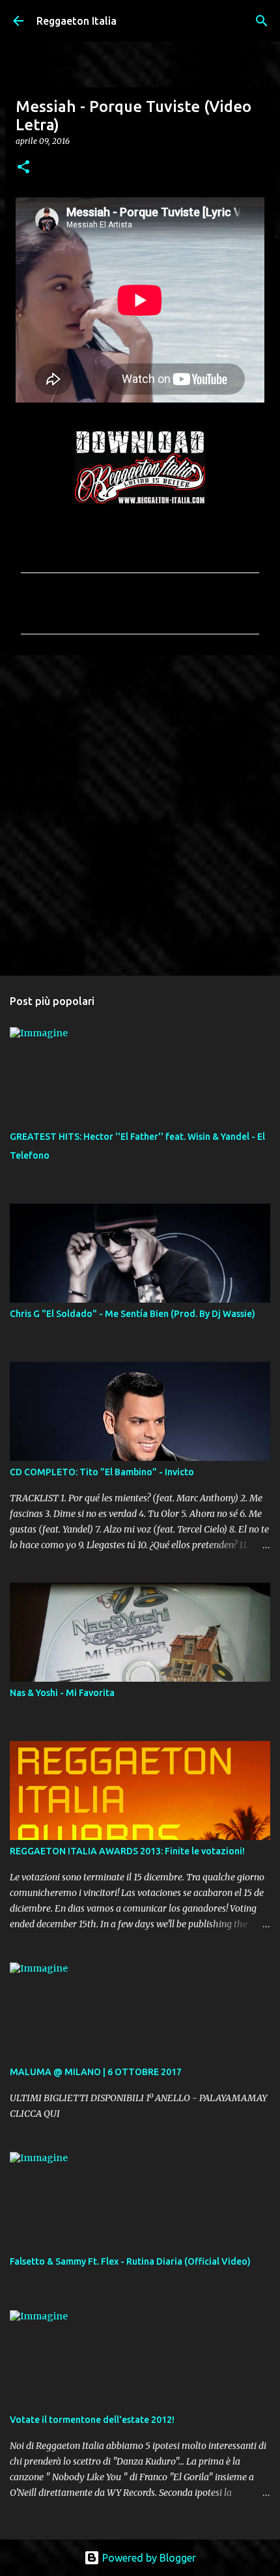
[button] (23, 168)
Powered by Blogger (148, 2558)
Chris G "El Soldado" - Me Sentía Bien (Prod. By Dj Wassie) (133, 1314)
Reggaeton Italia (77, 21)
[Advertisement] (140, 815)
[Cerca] (262, 21)
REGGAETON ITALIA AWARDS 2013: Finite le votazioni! (127, 1851)
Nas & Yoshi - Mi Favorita (62, 1693)
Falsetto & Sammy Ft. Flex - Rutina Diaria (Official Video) (130, 2261)
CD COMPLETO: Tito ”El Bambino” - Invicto (102, 1472)
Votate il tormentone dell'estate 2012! (92, 2420)
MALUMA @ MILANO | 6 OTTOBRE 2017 (96, 2072)
